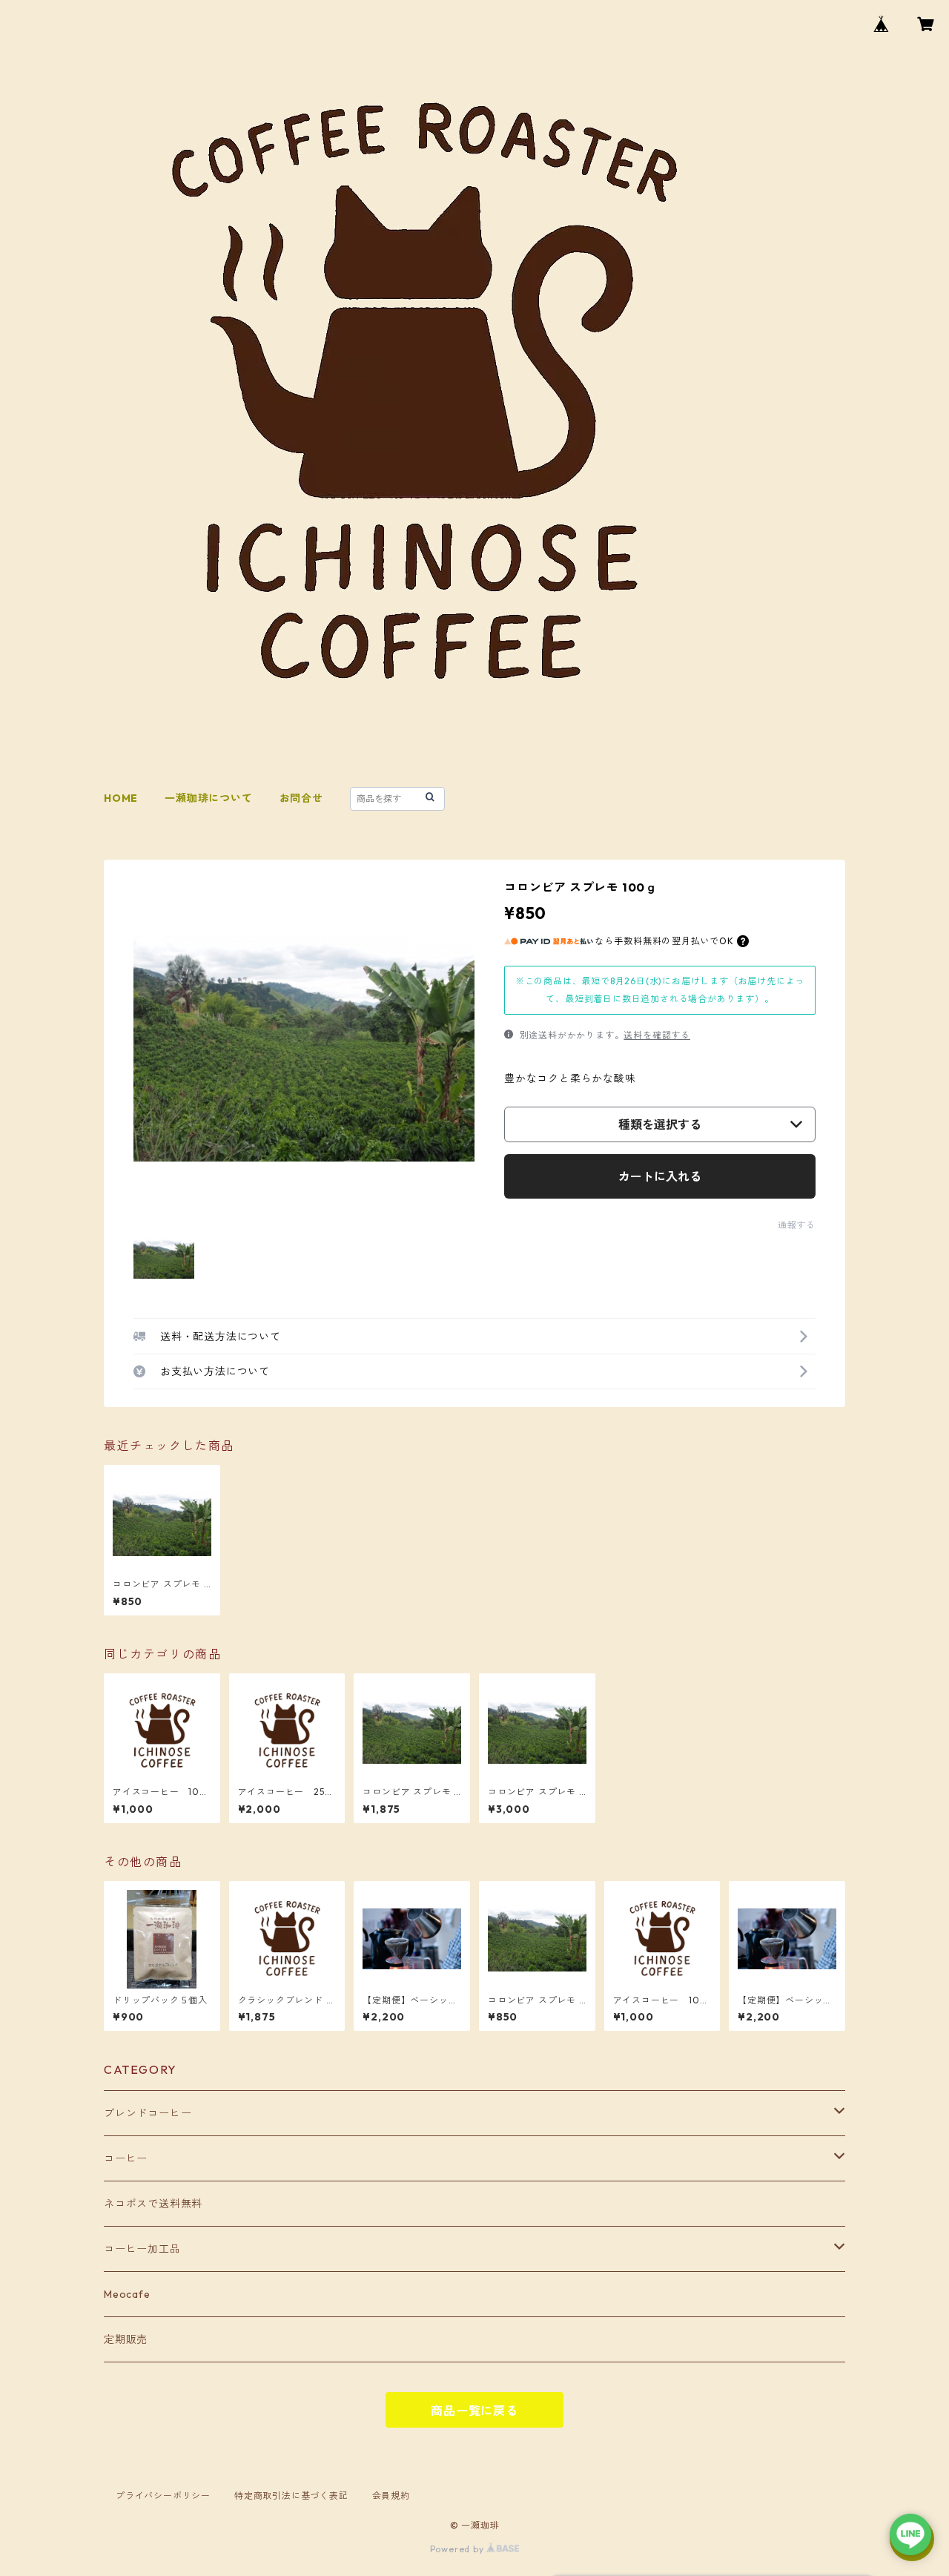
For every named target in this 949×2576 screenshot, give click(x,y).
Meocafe (127, 2294)
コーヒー (126, 2158)
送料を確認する (657, 1035)
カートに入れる (660, 1176)
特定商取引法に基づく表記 (291, 2496)
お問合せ (301, 798)
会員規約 (391, 2496)
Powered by (459, 2549)
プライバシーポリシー (163, 2496)
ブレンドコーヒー (148, 2113)
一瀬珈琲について (208, 798)
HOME (121, 798)
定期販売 (126, 2339)
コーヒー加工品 (142, 2249)
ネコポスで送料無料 (153, 2204)
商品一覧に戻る (474, 2411)
